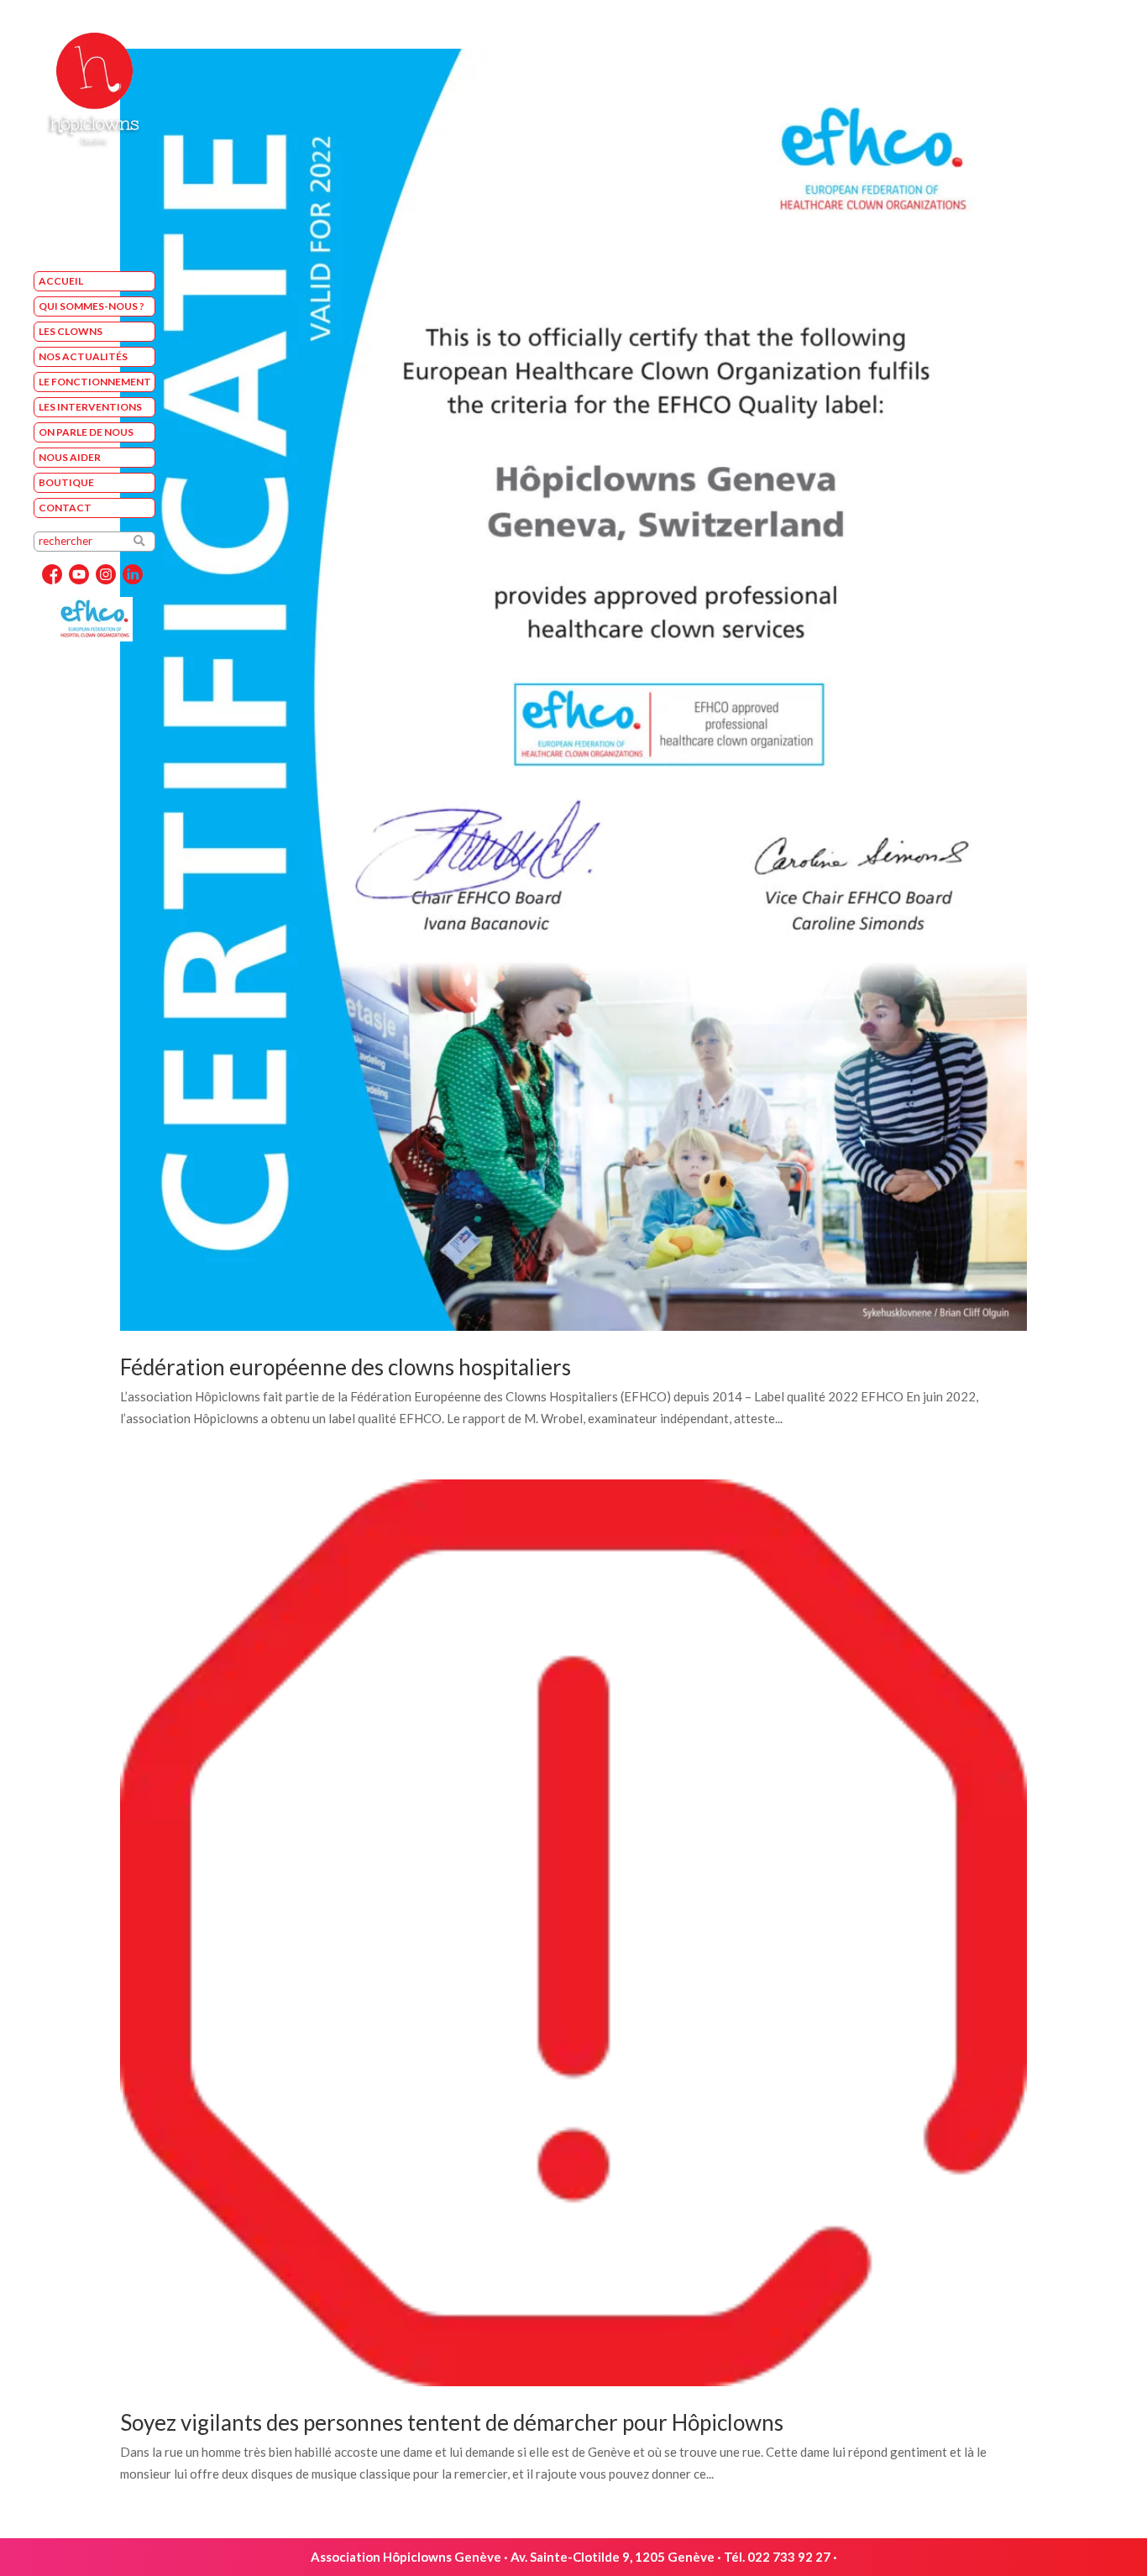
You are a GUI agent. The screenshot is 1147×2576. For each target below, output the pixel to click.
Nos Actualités (83, 356)
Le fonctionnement (95, 382)
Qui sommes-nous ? (92, 306)
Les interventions (90, 407)
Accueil (61, 281)
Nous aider (70, 457)
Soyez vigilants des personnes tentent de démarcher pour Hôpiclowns (452, 2422)
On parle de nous (86, 432)
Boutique (66, 482)
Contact (65, 508)
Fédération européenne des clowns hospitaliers (346, 1367)
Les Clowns (71, 331)
